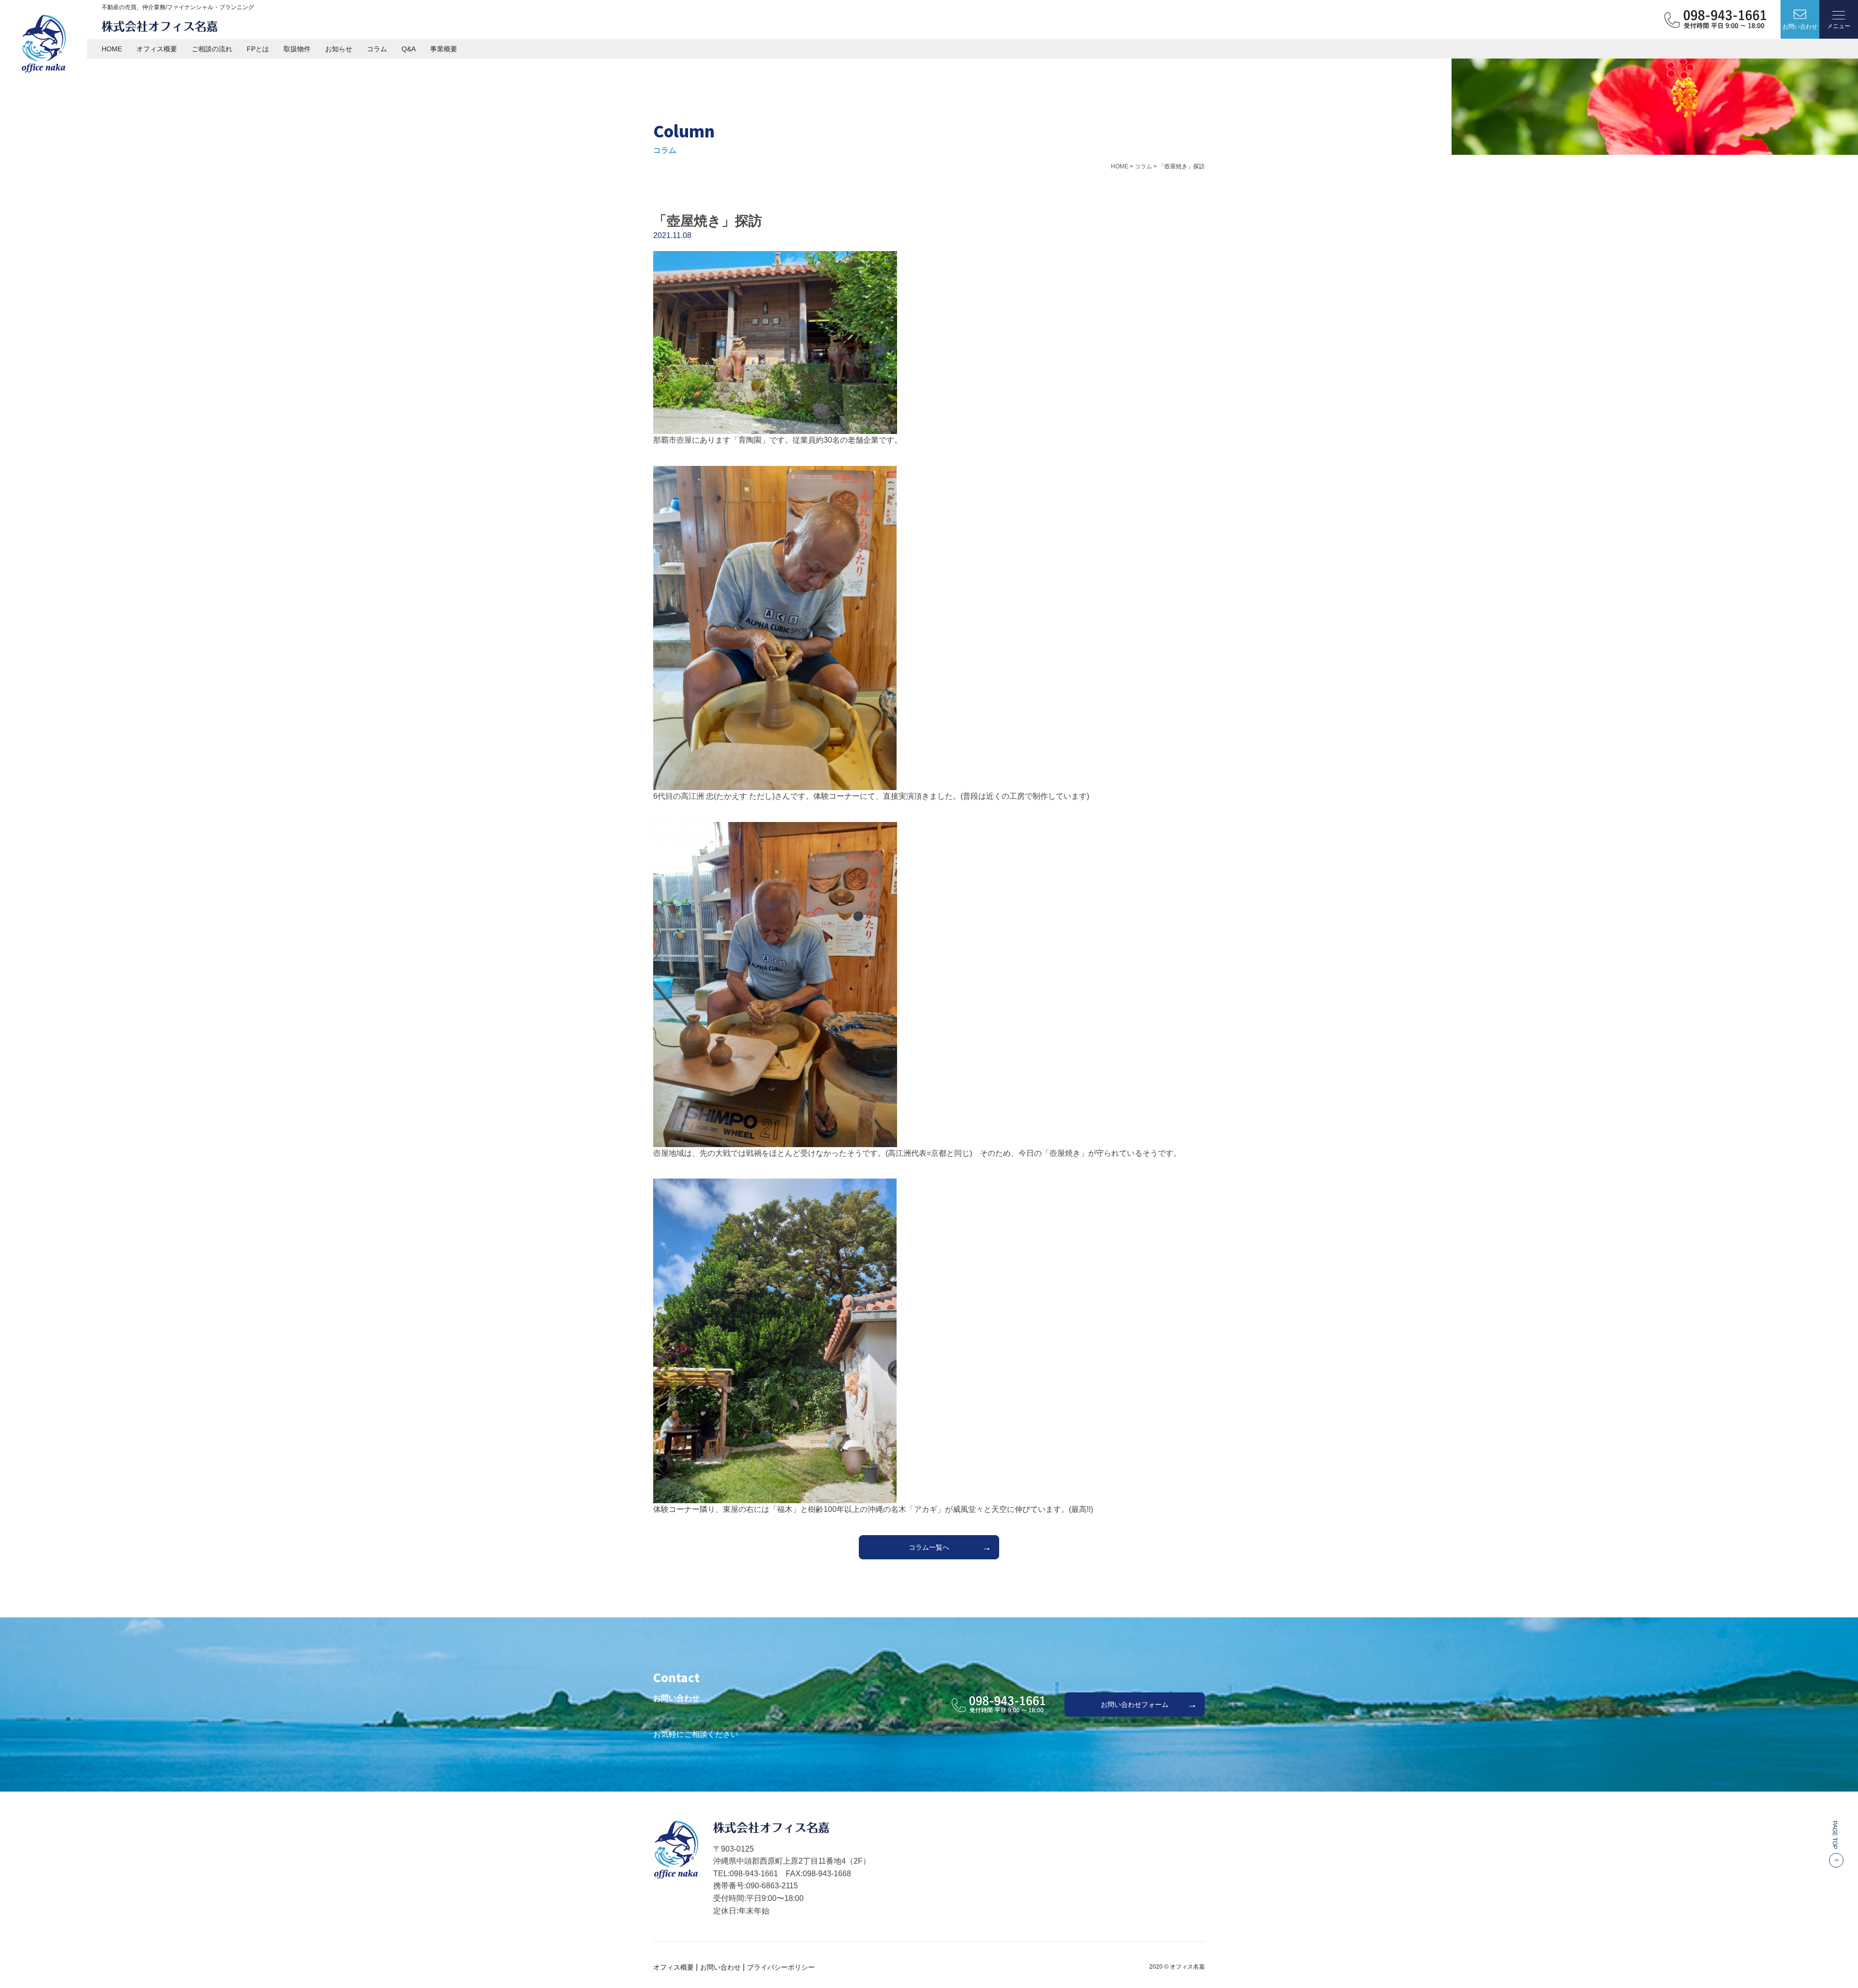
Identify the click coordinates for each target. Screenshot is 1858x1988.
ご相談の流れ (212, 49)
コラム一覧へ (929, 1547)
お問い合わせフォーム (1135, 1704)
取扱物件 (297, 49)
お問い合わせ (720, 1967)
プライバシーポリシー (781, 1967)
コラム (377, 49)
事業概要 (444, 49)
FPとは (258, 49)
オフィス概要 (157, 49)
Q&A (409, 49)
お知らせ (339, 49)
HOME (112, 49)
